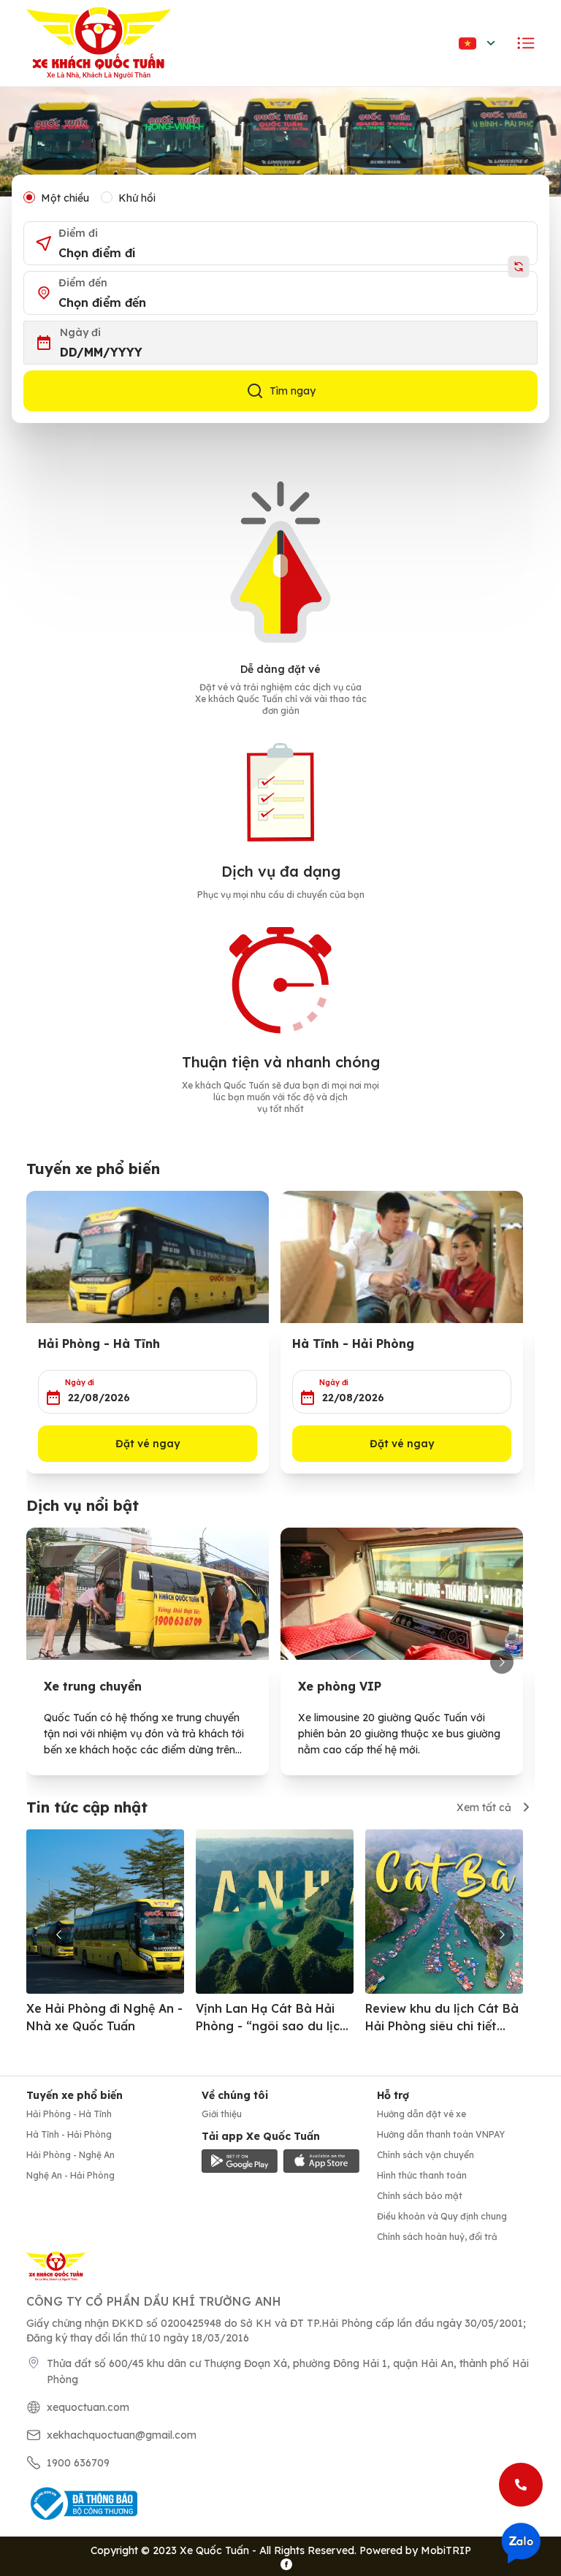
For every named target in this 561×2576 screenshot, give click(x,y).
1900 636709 (78, 2463)
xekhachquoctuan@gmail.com (122, 2435)
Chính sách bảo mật (420, 2196)
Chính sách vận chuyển (425, 2155)
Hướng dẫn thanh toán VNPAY (441, 2134)
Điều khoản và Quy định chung (442, 2216)
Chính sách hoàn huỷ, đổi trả (437, 2237)
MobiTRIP (446, 2550)
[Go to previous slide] (59, 1935)
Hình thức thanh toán (422, 2175)
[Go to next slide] (502, 1662)
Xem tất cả (484, 1807)
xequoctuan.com (88, 2407)
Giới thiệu (222, 2114)
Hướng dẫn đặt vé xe (421, 2114)
